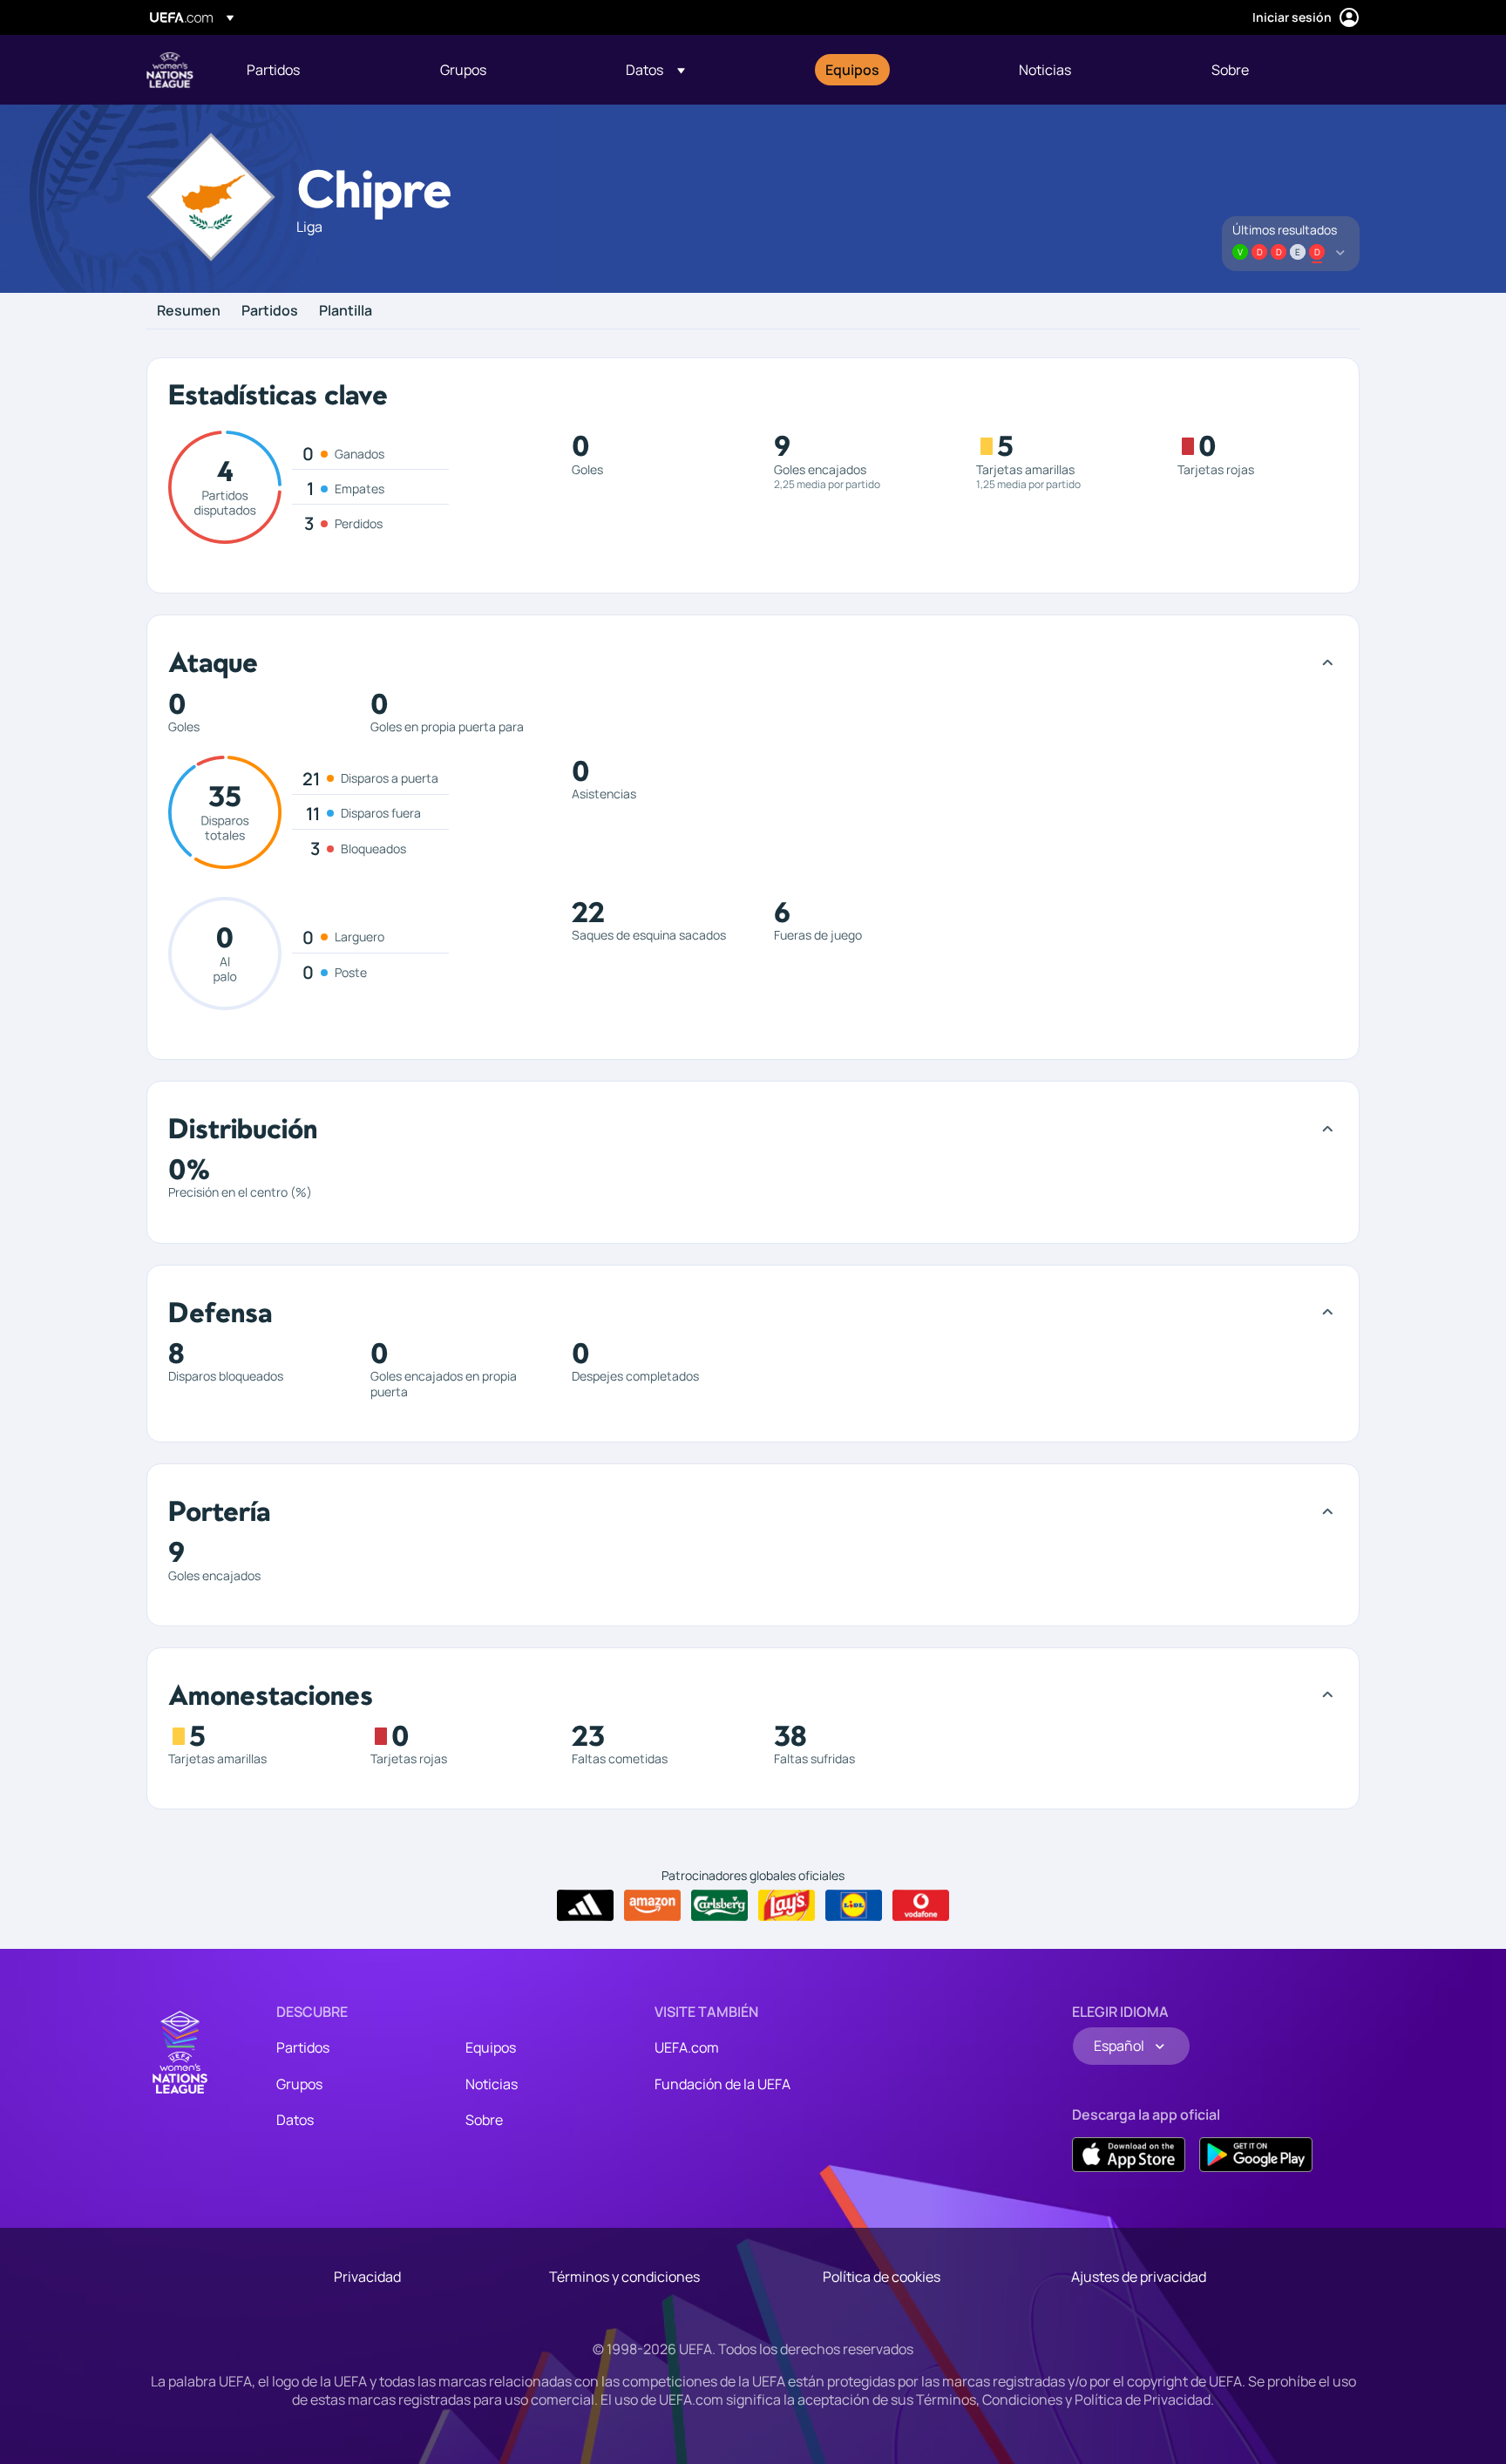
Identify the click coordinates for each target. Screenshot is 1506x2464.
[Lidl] (854, 1905)
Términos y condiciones (624, 2277)
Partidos (270, 311)
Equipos (491, 2047)
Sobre (484, 2120)
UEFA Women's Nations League (170, 70)
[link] (273, 70)
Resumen (189, 311)
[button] (655, 70)
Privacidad (367, 2277)
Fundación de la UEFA (722, 2084)
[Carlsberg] (719, 1905)
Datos (295, 2120)
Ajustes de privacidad (1139, 2277)
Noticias (492, 2084)
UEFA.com (687, 2047)
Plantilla (346, 311)
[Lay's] (787, 1905)
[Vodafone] (921, 1905)
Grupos (299, 2084)
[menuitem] (322, 70)
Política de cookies (882, 2277)
